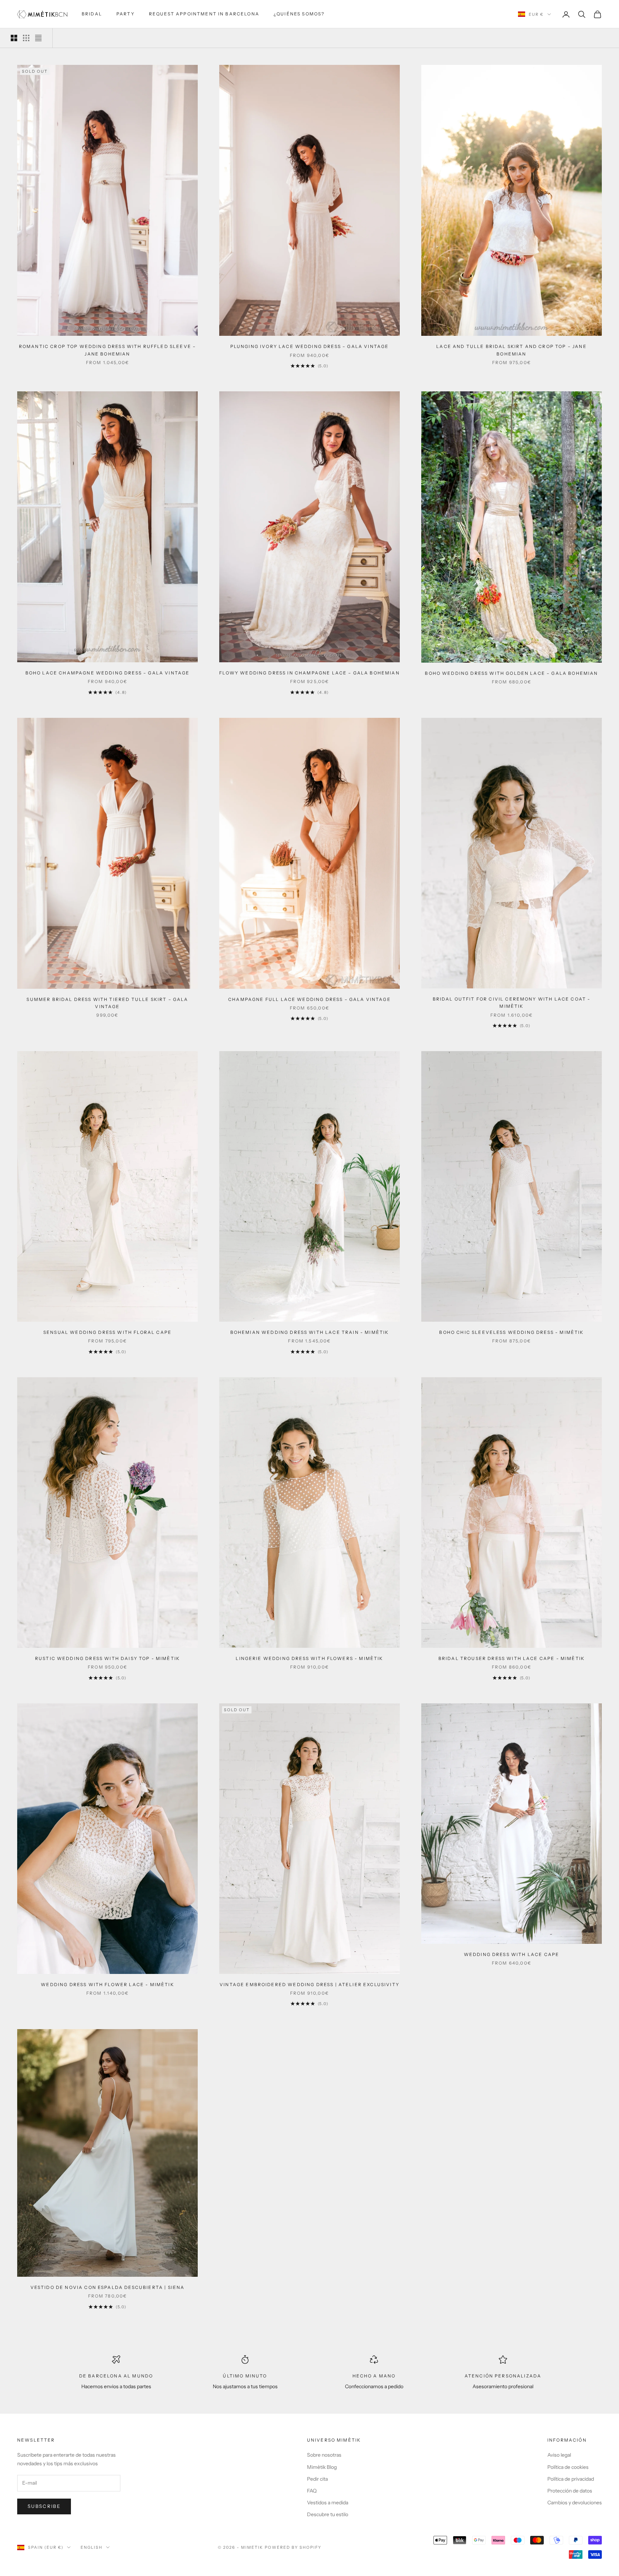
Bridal (92, 14)
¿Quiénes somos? (299, 14)
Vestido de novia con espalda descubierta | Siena (108, 2287)
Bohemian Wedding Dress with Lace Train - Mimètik (310, 1332)
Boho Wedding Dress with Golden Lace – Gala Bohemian (511, 673)
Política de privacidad (571, 2479)
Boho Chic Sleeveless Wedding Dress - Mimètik (511, 1332)
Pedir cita (317, 2479)
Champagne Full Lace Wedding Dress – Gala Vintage (309, 999)
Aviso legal (559, 2455)
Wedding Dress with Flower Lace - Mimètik (107, 1985)
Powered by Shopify (293, 2547)
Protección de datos (570, 2491)
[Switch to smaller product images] (26, 38)
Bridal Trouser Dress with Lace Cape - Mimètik (512, 1658)
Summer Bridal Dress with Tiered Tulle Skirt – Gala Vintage (107, 1003)
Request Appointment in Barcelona (204, 14)
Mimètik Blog (322, 2467)
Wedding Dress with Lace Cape (512, 1954)
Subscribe (44, 2506)
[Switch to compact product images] (38, 38)
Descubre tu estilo (328, 2514)
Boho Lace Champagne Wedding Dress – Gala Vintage (108, 673)
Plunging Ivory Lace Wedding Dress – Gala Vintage (310, 346)
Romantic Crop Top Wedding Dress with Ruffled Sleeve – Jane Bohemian (107, 350)
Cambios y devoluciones (575, 2503)
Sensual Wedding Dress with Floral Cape (107, 1332)
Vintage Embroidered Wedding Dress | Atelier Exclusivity (309, 1985)
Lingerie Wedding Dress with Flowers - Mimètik (309, 1658)
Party (126, 14)
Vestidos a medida (328, 2503)
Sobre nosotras (324, 2455)
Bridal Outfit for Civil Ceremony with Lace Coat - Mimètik (512, 1003)
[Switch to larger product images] (14, 38)
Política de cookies (568, 2467)
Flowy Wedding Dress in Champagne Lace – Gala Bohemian (309, 673)
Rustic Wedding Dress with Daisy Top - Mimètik (107, 1658)
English (92, 2547)
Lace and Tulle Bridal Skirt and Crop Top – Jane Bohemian (512, 350)
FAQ (312, 2491)
